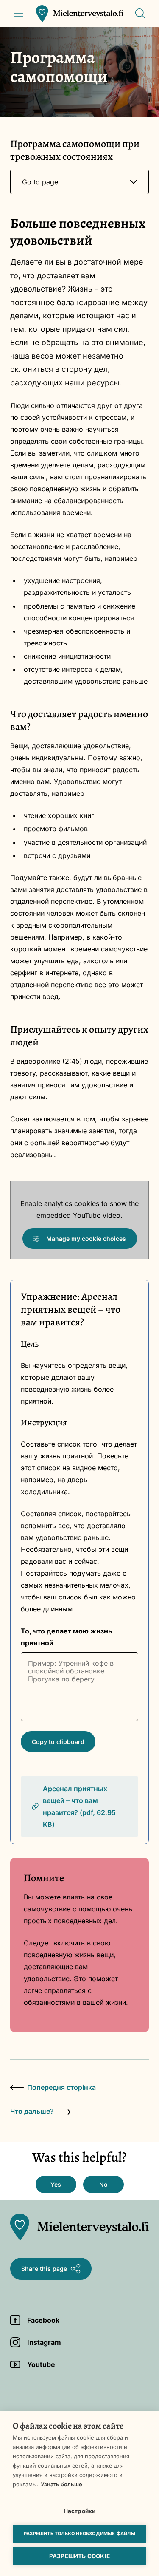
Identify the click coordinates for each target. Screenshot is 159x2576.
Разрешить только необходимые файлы (79, 2534)
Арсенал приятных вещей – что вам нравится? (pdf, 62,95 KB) (79, 1806)
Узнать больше (61, 2484)
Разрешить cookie (79, 2556)
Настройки (80, 2511)
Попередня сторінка (61, 2087)
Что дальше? (32, 2111)
